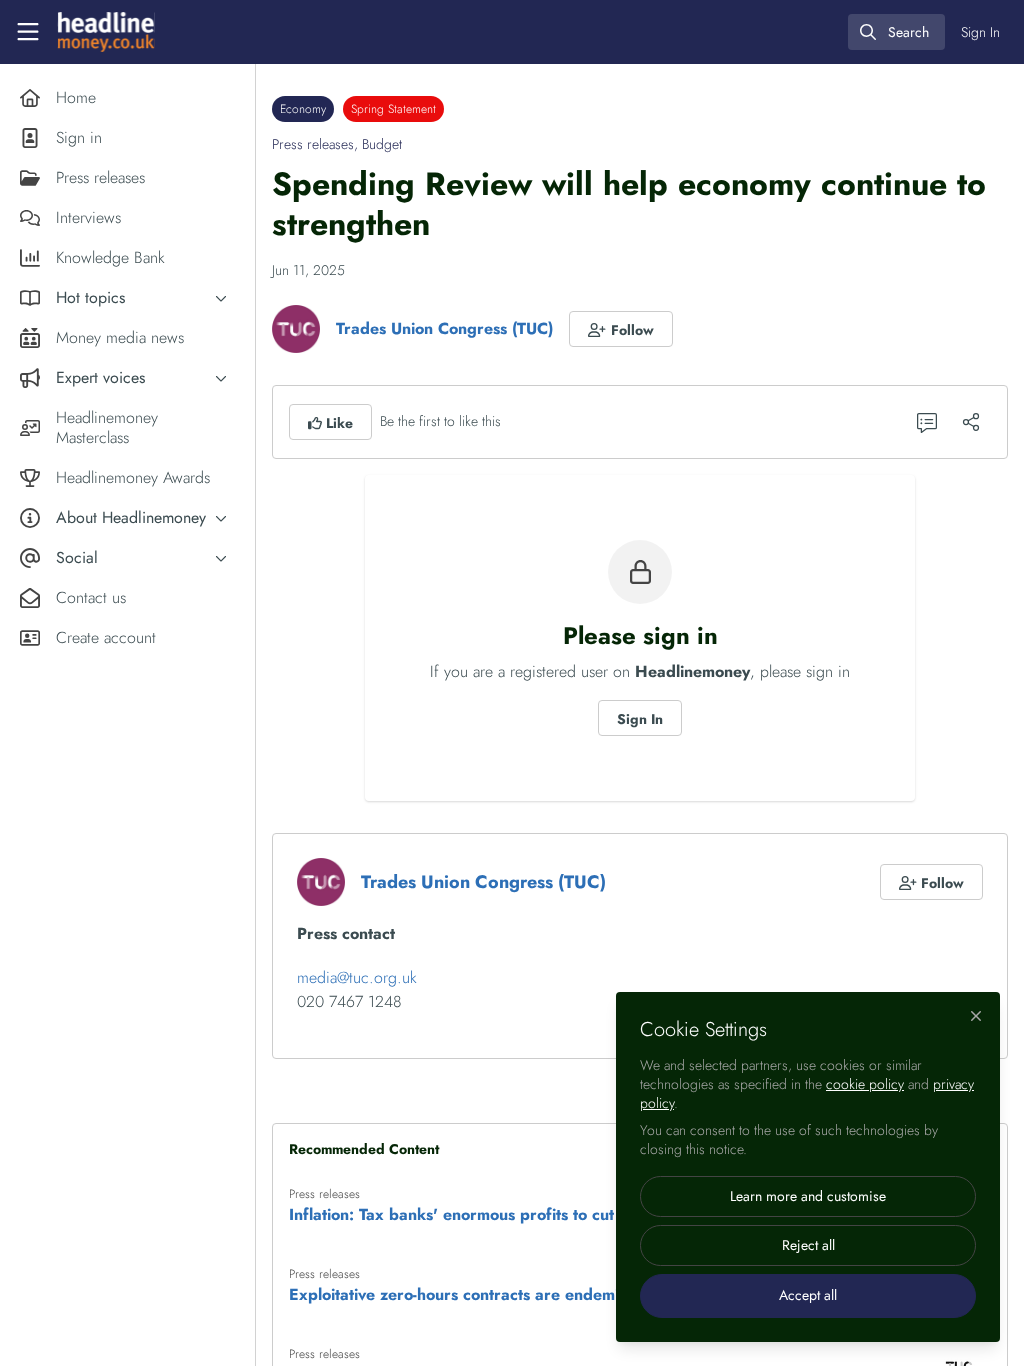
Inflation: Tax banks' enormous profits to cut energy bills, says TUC (535, 1215)
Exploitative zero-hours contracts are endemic (458, 1295)
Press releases (313, 144)
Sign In (640, 719)
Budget (382, 144)
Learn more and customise (808, 1196)
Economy (303, 109)
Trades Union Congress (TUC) (444, 328)
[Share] (971, 422)
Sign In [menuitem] (980, 32)
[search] (896, 32)
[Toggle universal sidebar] (28, 32)
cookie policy (865, 1084)
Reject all (808, 1245)
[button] (621, 329)
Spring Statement (393, 109)
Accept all (808, 1295)
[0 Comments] (927, 422)
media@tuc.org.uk (357, 977)
